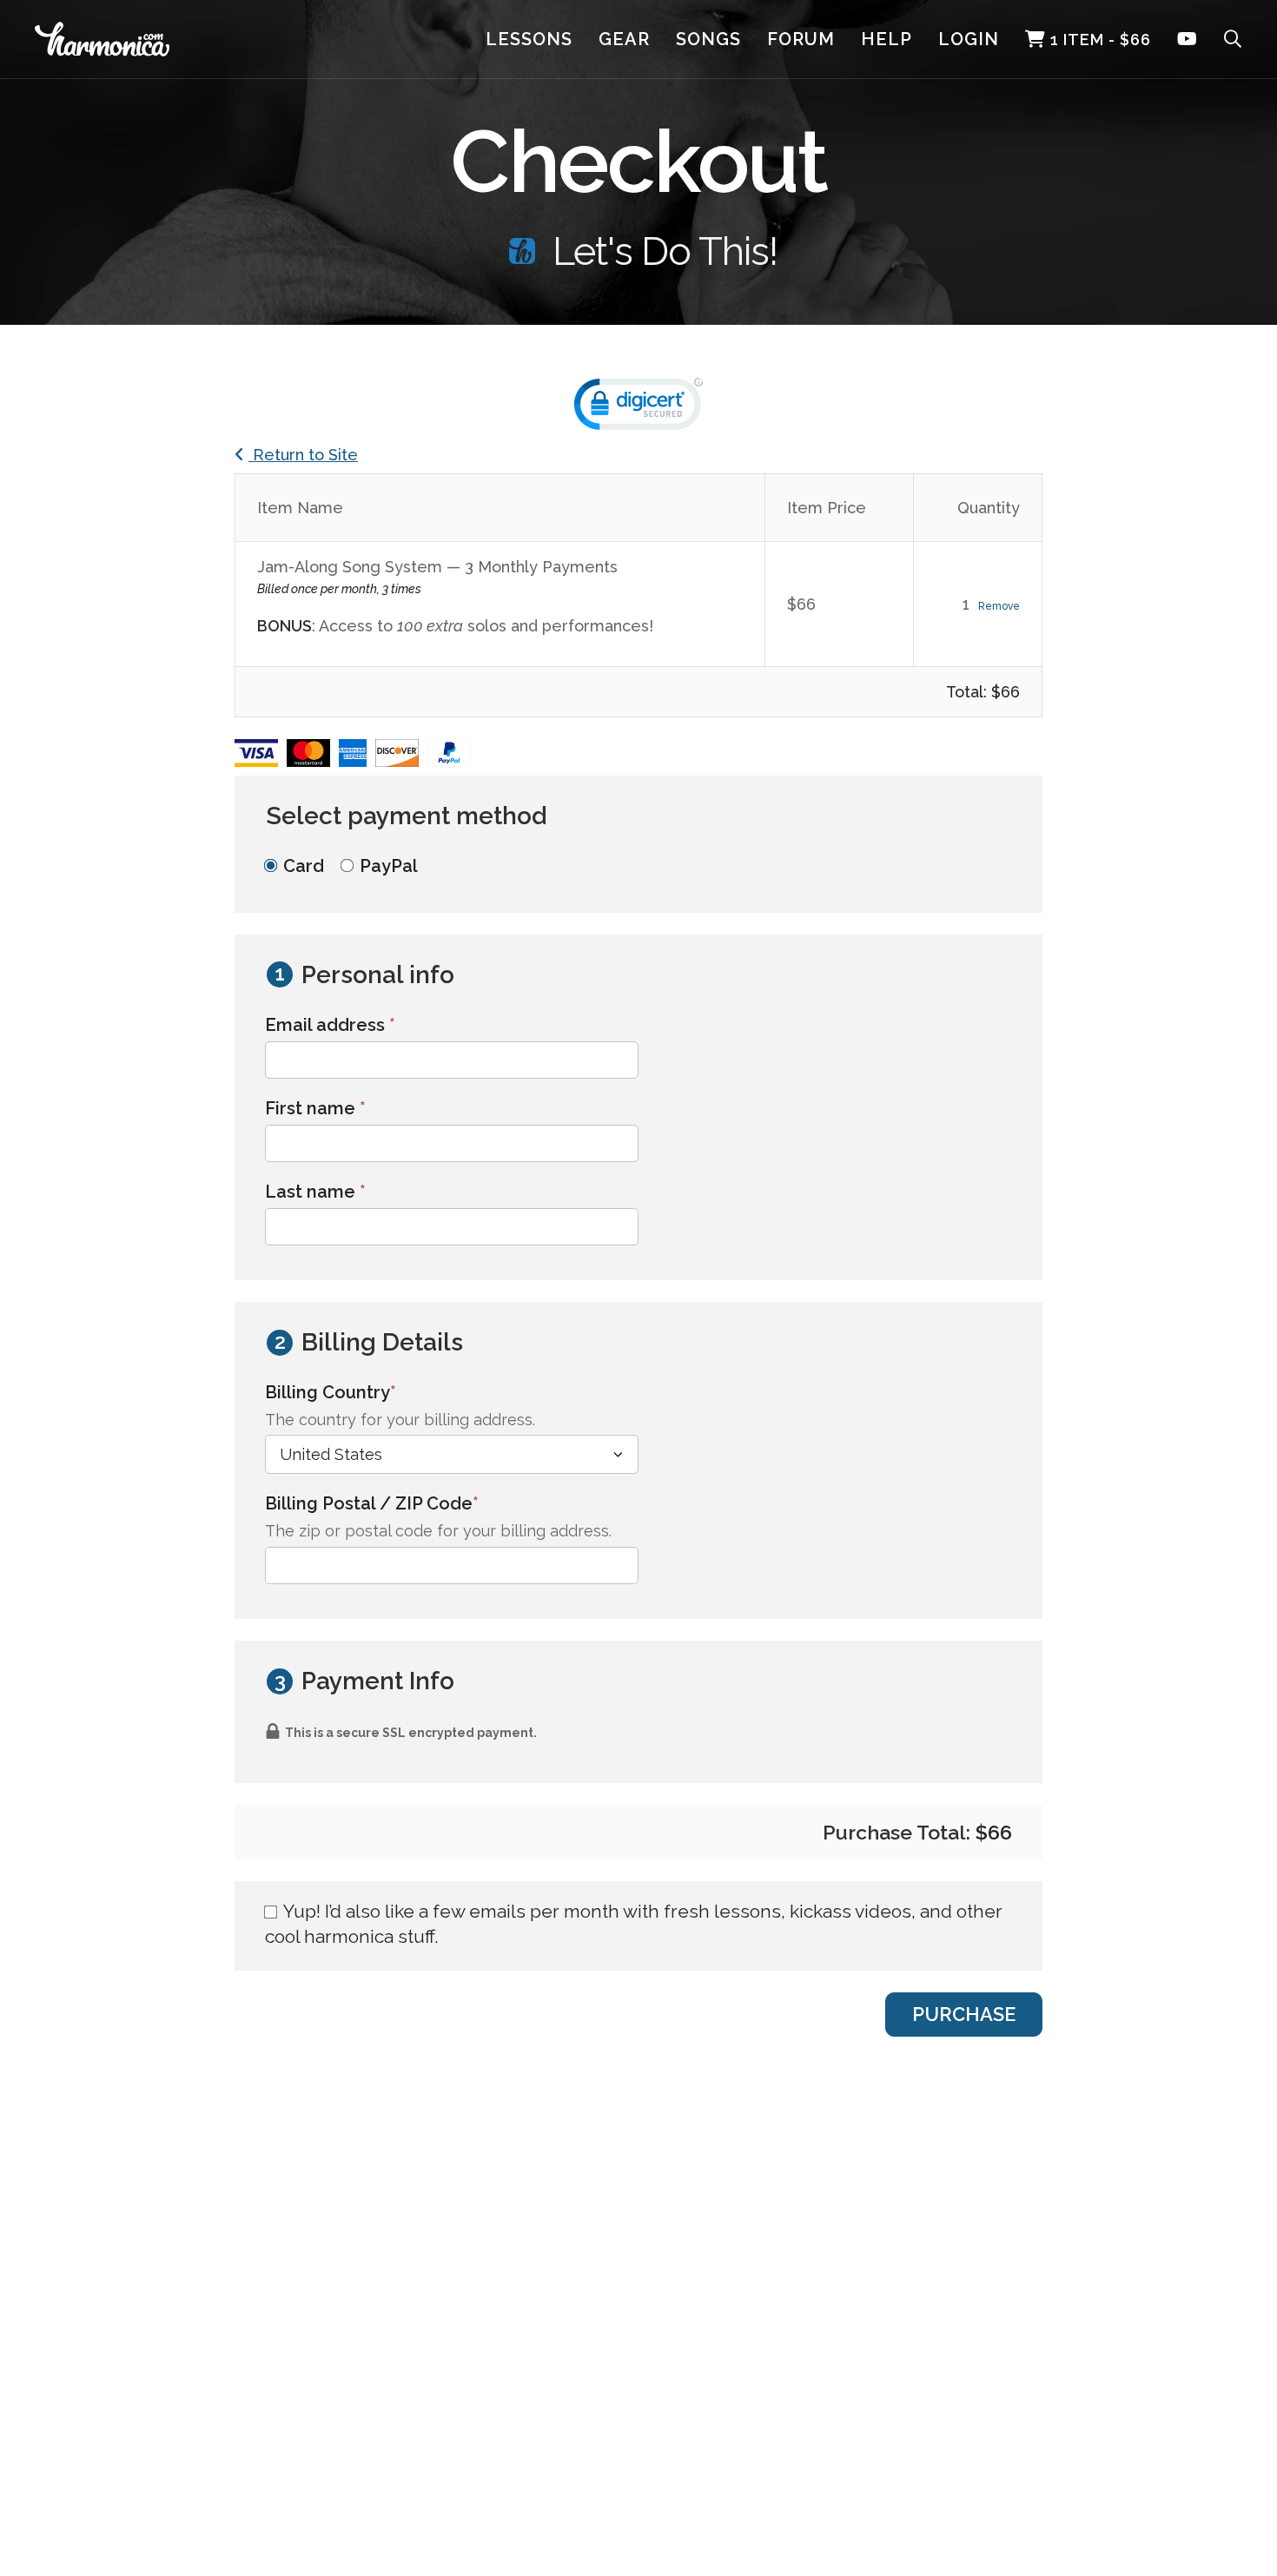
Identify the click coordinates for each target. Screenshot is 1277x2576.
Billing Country (369, 1392)
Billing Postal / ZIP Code (410, 1503)
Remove (999, 606)
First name (315, 1108)
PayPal (389, 866)
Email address (330, 1025)
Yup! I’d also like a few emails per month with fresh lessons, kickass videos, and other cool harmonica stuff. (634, 1924)
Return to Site (303, 455)
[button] (638, 408)
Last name (315, 1192)
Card (304, 866)
